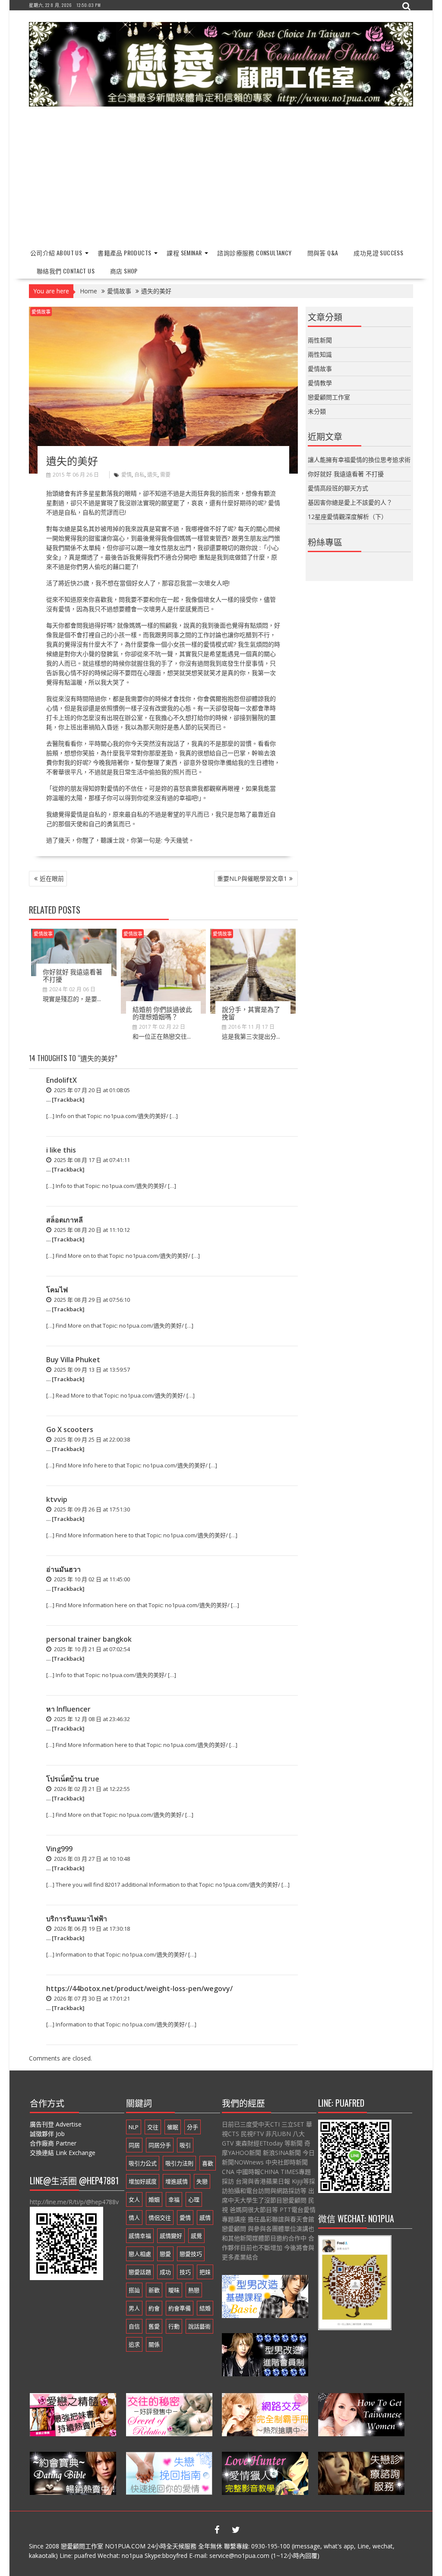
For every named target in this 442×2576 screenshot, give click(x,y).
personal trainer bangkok (89, 1639)
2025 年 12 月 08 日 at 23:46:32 (91, 1719)
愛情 (126, 475)
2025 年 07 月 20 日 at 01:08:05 (91, 1090)
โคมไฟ (57, 1290)
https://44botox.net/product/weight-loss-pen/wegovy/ (139, 1989)
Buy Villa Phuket (73, 1360)
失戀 (202, 2181)
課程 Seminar (184, 253)
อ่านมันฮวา (63, 1569)
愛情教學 (320, 383)
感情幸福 (140, 2236)
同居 (134, 2145)
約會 (154, 2308)
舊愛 (154, 2326)
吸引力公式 (143, 2163)
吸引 (185, 2145)
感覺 (196, 2236)
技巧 (185, 2272)
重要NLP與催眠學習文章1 (252, 878)
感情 (205, 2218)
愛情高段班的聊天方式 (338, 488)
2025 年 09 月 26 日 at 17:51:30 (91, 1509)
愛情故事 (41, 312)
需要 (165, 475)
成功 (165, 2272)
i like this (61, 1150)
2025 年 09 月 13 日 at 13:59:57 (91, 1370)
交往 (153, 2127)
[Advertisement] (221, 178)
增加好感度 (143, 2181)
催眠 (173, 2127)
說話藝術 (199, 2326)
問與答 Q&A (323, 253)
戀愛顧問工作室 (329, 397)
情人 (134, 2218)
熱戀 (194, 2290)
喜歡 (208, 2163)
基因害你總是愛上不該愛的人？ (350, 502)
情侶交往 (160, 2218)
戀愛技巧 (191, 2254)
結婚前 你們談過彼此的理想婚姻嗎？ (162, 1013)
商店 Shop (124, 271)
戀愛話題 (140, 2272)
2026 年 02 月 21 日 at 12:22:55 (91, 1789)
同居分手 (160, 2145)
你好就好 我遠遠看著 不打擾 (73, 975)
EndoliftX (62, 1080)
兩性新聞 (320, 340)
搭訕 (134, 2290)
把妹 (205, 2272)
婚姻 (154, 2199)
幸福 (174, 2199)
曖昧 (174, 2290)
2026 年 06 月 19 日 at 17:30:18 (91, 1929)
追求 (134, 2344)
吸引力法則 (179, 2163)
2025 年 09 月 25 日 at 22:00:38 (91, 1439)
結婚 (205, 2308)
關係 (154, 2344)
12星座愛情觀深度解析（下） (347, 517)
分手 (193, 2127)
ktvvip (57, 1499)
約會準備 (180, 2308)
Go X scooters (70, 1429)
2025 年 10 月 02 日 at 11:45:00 (91, 1579)
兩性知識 (320, 354)
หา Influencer (68, 1709)
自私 (139, 475)
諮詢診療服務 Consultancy (254, 253)
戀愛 (165, 2254)
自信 (134, 2326)
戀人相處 (140, 2254)
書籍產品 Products (124, 253)
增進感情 (177, 2181)
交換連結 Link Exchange (63, 2153)
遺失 (152, 475)
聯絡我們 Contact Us (66, 271)
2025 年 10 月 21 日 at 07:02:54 (91, 1649)
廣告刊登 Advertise (56, 2124)
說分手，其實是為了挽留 (251, 1013)
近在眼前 (52, 878)
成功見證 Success (378, 253)
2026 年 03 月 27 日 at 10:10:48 (91, 1859)
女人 (134, 2199)
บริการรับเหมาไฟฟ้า (77, 1919)
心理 (194, 2199)
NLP (134, 2127)
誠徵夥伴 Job (47, 2134)
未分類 (317, 411)
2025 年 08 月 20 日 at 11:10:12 (91, 1230)
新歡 (154, 2290)
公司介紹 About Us (56, 253)
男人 (134, 2308)
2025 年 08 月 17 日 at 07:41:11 (91, 1160)
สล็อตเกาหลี (65, 1220)
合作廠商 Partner (53, 2143)
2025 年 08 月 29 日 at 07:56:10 (91, 1300)
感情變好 (171, 2236)
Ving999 (59, 1849)
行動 (174, 2326)
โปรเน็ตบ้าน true (73, 1779)
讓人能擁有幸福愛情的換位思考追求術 (359, 460)
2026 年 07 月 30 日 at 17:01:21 (91, 1998)
